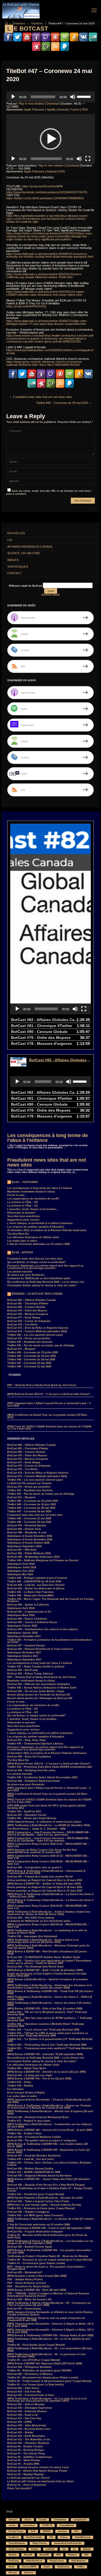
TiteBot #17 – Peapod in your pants (29, 2121)
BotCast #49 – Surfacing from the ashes (31, 1770)
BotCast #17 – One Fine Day (24, 2418)
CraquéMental (67, 2525)
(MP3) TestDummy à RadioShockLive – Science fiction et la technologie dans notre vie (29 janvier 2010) (43, 1941)
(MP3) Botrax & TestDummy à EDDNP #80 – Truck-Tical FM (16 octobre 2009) (50, 1992)
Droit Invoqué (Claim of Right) (26, 2093)
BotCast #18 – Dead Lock (22, 2415)
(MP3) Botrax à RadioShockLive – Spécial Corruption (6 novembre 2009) (48, 1981)
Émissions (19, 23)
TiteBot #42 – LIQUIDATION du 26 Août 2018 (34, 1581)
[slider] (85, 96)
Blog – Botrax (22, 1252)
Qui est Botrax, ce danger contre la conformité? (36, 1262)
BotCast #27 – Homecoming (24, 2309)
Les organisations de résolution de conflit (33, 1199)
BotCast (13, 2520)
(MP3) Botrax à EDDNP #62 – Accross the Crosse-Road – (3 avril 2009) (50, 2130)
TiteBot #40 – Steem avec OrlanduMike (31, 1596)
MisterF (87, 2549)
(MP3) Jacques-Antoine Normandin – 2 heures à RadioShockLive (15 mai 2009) (49, 2101)
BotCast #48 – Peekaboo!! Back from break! (34, 1781)
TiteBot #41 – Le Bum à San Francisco (31, 1592)
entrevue (62, 2531)
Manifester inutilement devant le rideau (31, 1192)
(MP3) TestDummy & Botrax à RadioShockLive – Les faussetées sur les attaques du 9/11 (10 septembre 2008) (50, 2242)
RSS (85, 109)
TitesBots (37, 23)
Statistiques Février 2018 (22, 1626)
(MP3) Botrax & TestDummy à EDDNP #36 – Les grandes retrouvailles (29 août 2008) (49, 2251)
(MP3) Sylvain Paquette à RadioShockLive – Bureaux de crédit (45, 2198)
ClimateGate (60, 2520)
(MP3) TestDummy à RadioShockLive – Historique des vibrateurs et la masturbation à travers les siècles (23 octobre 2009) (50, 1987)
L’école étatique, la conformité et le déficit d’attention (40, 1223)
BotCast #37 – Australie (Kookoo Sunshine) (34, 2156)
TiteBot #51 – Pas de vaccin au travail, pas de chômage (41, 1345)
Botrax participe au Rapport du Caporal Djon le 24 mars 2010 (45, 1880)
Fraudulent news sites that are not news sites (47, 1162)
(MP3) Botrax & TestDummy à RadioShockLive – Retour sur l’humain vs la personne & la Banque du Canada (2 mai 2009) (49, 2107)
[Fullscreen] (88, 159)
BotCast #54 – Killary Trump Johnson (30, 1674)
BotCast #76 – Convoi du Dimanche (29, 1321)
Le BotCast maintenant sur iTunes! (28, 2478)
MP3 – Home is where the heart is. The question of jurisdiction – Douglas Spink (47, 2268)
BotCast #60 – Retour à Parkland (27, 1619)
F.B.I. (76, 2531)
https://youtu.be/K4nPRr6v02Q (26, 306)
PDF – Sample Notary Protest (25, 2279)
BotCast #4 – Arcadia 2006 (23, 2464)
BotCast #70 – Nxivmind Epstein (27, 1525)
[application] (50, 97)
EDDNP (47, 2531)
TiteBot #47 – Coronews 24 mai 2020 (29, 1363)
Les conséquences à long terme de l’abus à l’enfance (48, 1138)
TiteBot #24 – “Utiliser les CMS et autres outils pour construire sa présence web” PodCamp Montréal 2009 (48, 2034)
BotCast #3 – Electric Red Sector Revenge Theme (37, 2471)
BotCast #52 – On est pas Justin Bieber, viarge (36, 1691)
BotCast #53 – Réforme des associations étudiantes (39, 1684)
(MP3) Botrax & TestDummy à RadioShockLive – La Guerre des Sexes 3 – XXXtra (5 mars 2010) (50, 1895)
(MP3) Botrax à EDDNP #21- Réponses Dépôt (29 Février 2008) (45, 2364)
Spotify (51, 109)
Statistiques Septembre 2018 (24, 1546)
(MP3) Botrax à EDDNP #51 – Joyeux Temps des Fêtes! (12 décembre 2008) (49, 2180)
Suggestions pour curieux (23, 1220)
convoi (12, 2525)
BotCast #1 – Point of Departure (27, 2485)
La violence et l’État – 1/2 (22, 1206)
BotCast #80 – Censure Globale (26, 1307)
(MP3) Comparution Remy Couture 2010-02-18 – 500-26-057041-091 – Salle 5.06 (48, 1926)
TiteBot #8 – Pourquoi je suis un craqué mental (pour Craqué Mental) (50, 2260)
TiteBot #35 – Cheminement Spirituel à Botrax (35, 1744)
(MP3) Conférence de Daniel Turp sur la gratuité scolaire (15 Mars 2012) (47, 1416)
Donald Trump (16, 2531)
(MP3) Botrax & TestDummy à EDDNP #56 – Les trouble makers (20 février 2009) (48, 2145)
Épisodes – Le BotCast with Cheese (37, 1294)
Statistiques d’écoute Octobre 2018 (28, 1543)
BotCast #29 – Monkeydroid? (25, 2272)
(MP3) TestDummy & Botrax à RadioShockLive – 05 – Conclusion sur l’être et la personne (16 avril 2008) (49, 2304)
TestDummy (63, 2567)
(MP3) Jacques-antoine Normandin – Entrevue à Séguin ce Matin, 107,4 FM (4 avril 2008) (50, 2331)
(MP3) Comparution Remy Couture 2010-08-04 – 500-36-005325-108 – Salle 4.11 (48, 1863)
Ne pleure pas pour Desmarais (26, 1275)
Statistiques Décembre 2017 (24, 1636)
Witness (13, 2573)
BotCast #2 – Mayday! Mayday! (26, 2474)
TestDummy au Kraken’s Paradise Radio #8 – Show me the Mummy (48, 2256)
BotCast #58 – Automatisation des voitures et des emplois (43, 1629)
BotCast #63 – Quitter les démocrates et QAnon (36, 1588)
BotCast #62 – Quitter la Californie (28, 1605)
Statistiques (18, 567)
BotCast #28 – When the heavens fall (29, 2299)
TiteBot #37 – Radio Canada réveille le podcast (36, 1667)
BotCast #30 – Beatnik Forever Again (30, 2247)
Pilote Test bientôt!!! (20, 2488)
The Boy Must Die (18, 1234)
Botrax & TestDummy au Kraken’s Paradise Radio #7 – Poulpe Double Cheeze (50, 2190)
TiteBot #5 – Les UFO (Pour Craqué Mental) (34, 2360)
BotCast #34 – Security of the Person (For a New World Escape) (46, 2185)
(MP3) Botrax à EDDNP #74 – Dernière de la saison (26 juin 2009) (46, 2072)
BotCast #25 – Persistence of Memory (30, 2374)
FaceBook (14, 2537)
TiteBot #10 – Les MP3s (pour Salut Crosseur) (35, 2215)
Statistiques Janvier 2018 (22, 1633)
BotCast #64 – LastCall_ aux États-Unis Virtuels (36, 1585)
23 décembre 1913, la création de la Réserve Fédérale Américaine (47, 1230)
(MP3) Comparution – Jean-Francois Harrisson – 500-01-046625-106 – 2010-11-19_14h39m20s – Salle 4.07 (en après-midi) (49, 1834)
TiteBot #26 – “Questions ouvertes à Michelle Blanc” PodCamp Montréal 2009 (46, 2025)
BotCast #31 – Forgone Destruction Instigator (35, 2232)
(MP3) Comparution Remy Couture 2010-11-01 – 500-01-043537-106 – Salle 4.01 (48, 1845)
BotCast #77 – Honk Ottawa (24, 1318)
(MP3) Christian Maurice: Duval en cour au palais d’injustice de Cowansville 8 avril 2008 (46, 2319)
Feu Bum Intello (34, 2537)
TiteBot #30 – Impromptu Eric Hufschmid (32, 1936)
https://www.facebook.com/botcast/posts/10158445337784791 (47, 192)
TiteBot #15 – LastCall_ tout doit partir (31, 2159)
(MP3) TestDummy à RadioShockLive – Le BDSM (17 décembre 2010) (49, 1825)
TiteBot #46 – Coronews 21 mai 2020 (29, 1367)
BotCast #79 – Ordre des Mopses (27, 1311)
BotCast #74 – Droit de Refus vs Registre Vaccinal (38, 1328)
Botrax (28, 2520)
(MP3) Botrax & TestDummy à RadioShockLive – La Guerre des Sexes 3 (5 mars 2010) (50, 1901)
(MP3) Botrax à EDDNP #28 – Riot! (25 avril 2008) (37, 2290)
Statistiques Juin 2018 (21, 1571)
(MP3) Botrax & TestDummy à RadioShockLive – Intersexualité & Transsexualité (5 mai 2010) (46, 1872)
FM (51, 2537)
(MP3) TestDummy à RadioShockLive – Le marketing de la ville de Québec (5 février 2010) (47, 1932)
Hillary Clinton (39, 2543)
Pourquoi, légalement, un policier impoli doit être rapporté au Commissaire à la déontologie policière (45, 1267)
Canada (43, 2520)
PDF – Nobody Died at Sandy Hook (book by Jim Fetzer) (42, 1385)
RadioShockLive (34, 2561)
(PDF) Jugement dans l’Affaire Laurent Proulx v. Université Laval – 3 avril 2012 (49, 1405)
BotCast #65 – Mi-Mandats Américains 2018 (33, 1557)
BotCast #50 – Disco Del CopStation (29, 1757)
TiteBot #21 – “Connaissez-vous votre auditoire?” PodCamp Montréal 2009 (50, 2050)
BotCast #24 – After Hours (23, 2388)
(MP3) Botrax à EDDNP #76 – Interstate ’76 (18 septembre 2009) (45, 2054)
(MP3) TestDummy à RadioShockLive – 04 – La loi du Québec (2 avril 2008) (49, 2340)
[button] (51, 139)
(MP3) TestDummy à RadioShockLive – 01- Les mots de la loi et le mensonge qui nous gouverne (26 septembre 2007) (47, 2400)
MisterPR (44, 2555)
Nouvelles (16, 533)
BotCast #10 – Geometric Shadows (28, 2443)
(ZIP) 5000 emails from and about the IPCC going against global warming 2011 (46, 1807)
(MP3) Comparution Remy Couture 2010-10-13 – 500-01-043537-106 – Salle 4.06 (48, 1857)
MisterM (28, 2555)
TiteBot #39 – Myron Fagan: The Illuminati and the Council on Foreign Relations (50, 1600)
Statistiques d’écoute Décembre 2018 (30, 1536)
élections (29, 2573)
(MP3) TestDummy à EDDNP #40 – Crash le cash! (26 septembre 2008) (49, 2228)
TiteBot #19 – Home (19, 2082)
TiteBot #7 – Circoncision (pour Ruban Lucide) (36, 2263)
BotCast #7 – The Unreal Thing (26, 2454)
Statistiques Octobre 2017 (23, 1656)
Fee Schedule (15, 2089)
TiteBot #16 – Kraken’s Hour (25, 2133)
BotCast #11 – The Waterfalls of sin (29, 2439)
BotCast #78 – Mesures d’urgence (28, 1314)
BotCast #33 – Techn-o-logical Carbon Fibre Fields (38, 2201)
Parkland (72, 2555)
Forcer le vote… (17, 1195)
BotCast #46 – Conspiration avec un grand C (35, 1867)
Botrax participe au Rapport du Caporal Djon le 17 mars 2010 (45, 1891)
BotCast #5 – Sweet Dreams (24, 2460)
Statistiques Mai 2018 (20, 1574)
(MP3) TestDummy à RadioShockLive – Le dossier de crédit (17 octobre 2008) (50, 2220)
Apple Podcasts (34, 109)
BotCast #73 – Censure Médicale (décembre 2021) (37, 1331)
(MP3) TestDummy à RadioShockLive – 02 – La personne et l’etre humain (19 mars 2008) (46, 2356)
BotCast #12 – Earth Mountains (26, 2436)
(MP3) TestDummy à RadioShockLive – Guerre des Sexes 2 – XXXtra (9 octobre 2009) (50, 1998)
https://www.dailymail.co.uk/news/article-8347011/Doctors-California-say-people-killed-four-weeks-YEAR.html (44, 276)
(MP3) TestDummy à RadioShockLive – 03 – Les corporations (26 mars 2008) (50, 2350)
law (64, 2549)
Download (53, 104)
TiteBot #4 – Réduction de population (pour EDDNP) (39, 2371)
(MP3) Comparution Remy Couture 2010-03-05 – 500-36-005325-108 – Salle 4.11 (48, 1907)
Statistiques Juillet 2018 (22, 1567)
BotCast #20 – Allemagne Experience (30, 2408)
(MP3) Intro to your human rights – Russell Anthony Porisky (44, 2205)
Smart (12, 2567)
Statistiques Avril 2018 (21, 1608)
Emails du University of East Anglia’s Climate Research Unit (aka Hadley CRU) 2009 (47, 1975)
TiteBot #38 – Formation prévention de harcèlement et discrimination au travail (49, 1641)
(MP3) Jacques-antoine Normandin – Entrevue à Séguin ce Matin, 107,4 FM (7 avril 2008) (50, 2325)
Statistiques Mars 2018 (21, 1615)
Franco (64, 2537)
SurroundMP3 (29, 2567)
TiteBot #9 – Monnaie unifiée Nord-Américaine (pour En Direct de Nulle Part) (47, 2236)
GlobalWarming (83, 2537)
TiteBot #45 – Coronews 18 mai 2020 (29, 1522)
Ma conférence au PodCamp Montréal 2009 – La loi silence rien (46, 1282)
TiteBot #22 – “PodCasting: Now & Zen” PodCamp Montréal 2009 (47, 2045)
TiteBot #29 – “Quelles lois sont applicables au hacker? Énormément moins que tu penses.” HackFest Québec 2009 (49, 1962)
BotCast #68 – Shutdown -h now (27, 1533)
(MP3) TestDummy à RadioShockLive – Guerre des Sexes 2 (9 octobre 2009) (49, 2004)
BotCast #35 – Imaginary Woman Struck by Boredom (39, 2176)
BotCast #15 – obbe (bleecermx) (27, 2425)
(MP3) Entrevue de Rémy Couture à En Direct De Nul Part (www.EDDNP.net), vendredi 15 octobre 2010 (42, 1851)
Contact (14, 573)
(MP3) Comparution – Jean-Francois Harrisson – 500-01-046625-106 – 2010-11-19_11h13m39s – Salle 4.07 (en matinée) (49, 1839)
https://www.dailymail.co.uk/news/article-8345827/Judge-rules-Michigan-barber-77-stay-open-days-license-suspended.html (47, 322)
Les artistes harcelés (20, 1272)
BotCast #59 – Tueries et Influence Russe (32, 1622)
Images (13, 560)
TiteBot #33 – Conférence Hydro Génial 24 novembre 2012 (42, 1777)
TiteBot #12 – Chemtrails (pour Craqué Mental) (36, 2194)
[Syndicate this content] (9, 1182)
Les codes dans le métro (22, 1241)
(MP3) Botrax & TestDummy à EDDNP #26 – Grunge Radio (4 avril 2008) (50, 2335)
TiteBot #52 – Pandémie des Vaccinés (30, 1342)
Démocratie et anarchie (21, 1213)
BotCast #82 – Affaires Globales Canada (32, 1300)
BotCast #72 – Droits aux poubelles (29, 1338)
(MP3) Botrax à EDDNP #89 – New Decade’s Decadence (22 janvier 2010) (47, 1953)
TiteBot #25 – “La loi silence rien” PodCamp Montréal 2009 (43, 2030)
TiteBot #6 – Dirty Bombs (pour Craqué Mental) (36, 2345)
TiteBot (81, 2567)
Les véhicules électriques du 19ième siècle (33, 1237)
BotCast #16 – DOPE (20, 2422)
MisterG (13, 2555)
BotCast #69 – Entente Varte (24, 1529)
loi (74, 2549)
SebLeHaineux (79, 2561)
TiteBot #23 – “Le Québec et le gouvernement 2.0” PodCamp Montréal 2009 (50, 2040)
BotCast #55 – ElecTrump (23, 1670)
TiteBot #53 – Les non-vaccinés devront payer (35, 1335)
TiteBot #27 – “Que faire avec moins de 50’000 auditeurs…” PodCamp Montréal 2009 (50, 2019)
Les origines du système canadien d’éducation (36, 1227)
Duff (33, 2531)
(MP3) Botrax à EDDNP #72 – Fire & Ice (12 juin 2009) (39, 2079)
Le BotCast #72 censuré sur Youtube (29, 1483)
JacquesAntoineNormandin (68, 2543)
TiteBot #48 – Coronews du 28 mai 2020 (31, 1360)
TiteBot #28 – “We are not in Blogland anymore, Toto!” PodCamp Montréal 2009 (47, 2013)
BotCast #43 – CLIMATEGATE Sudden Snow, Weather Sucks (44, 1957)
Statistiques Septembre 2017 (24, 1660)
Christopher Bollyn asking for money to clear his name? (42, 1285)
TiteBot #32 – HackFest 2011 (24, 1811)
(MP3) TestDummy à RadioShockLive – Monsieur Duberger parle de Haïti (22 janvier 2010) (48, 1947)
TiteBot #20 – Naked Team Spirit (27, 2068)
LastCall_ (50, 2549)
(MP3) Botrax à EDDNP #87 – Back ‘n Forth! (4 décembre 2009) (45, 1970)
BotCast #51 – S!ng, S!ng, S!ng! (27, 1740)
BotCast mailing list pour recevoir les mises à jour (38, 2467)
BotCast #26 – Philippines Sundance (29, 2367)
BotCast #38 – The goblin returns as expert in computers (42, 2140)
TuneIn (75, 109)
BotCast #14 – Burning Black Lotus (29, 2429)
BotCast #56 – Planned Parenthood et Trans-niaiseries (40, 1649)
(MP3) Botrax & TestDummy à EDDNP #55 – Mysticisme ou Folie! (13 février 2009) (48, 2151)
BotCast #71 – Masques (21, 1349)
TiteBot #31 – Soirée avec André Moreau (32, 1818)
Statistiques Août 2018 (21, 1564)
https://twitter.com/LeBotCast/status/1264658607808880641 (45, 198)
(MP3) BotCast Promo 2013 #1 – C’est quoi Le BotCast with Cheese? (49, 1394)
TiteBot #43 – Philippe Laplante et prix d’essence (37, 1578)
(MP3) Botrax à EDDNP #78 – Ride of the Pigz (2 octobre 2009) (45, 2009)
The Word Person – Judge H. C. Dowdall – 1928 (36, 1829)
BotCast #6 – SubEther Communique (30, 2457)
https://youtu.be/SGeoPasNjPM (42, 186)
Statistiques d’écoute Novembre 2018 (30, 1540)
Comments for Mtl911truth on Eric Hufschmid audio (39, 1278)
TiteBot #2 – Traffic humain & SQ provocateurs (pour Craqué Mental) (49, 2381)
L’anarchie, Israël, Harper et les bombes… (33, 1209)
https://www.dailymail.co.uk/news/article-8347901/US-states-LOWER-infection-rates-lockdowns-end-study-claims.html (46, 293)
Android (63, 109)
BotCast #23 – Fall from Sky (24, 2392)
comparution (80, 2520)
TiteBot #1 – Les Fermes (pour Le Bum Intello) (36, 2385)
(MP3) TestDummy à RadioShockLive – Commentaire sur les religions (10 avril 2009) (50, 2125)
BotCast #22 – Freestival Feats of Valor (31, 2395)
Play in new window (31, 104)
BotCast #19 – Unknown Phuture (27, 2411)
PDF (86, 2555)
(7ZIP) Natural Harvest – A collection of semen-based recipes (44, 1822)
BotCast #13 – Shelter (20, 2432)
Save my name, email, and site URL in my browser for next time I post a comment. (49, 492)
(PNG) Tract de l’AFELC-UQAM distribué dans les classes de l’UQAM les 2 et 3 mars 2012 (49, 1428)
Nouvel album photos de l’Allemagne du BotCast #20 (40, 1698)
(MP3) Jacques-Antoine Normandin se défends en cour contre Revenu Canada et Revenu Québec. (50, 2313)
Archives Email (51, 595)
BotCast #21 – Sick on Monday (26, 2404)
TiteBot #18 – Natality (20, 2086)
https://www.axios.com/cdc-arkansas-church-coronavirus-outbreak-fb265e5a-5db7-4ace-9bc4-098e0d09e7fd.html (44, 363)
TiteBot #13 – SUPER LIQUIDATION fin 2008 (34, 2172)
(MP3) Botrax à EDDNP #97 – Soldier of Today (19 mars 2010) (44, 1884)
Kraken (35, 2549)
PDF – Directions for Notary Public (29, 2286)
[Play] (13, 97)
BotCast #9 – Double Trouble (25, 2447)
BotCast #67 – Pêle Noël (22, 1550)
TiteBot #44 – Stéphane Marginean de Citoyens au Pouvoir (43, 1560)
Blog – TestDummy (25, 1182)
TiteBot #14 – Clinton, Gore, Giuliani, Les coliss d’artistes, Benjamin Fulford (49, 2164)
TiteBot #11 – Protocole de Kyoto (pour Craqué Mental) (41, 2208)
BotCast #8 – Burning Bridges (26, 2450)
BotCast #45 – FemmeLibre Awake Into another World (40, 1877)
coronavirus (29, 2525)
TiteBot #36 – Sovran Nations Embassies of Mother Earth (42, 1688)
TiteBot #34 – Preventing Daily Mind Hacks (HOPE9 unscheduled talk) (50, 1767)
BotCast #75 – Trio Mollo (22, 1325)
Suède (47, 2567)
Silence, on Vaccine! (24, 553)
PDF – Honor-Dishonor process (27, 2283)
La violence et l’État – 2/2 (22, 1202)
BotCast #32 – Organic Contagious (28, 2212)
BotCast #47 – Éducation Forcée (27, 1815)
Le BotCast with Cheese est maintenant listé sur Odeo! (41, 2481)
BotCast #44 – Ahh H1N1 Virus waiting (31, 1918)
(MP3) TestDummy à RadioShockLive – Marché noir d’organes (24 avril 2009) (50, 2113)
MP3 (58, 2555)
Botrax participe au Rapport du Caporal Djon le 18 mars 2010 (45, 1887)
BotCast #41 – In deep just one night (30, 2075)
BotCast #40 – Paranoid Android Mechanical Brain (38, 2117)
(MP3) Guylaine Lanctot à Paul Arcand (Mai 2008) (37, 2276)
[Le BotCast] (21, 10)
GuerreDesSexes (17, 2543)
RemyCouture (57, 2561)
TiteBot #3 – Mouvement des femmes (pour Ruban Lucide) (43, 2378)
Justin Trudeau (16, 2549)
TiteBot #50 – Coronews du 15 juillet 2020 (33, 1352)
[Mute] (73, 97)
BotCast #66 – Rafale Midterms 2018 (29, 1553)
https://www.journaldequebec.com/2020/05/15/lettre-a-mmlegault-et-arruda (50, 352)
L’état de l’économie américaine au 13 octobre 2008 (39, 1244)
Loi (10, 540)
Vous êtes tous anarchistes (24, 1216)
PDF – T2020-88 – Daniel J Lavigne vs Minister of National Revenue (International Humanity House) (48, 2295)
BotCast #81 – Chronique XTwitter (28, 1304)
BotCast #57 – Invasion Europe (26, 1646)
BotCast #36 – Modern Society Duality (30, 2169)
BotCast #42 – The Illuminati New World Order (36, 1967)
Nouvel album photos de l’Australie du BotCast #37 (39, 1695)
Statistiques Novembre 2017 (24, 1653)
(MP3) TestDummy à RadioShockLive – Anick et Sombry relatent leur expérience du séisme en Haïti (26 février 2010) (49, 1913)
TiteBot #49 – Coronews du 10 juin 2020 (32, 1356)
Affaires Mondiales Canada (30, 547)
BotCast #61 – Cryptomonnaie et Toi (29, 1612)
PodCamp (14, 2561)
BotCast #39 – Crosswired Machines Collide (34, 2137)
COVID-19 (47, 2525)
